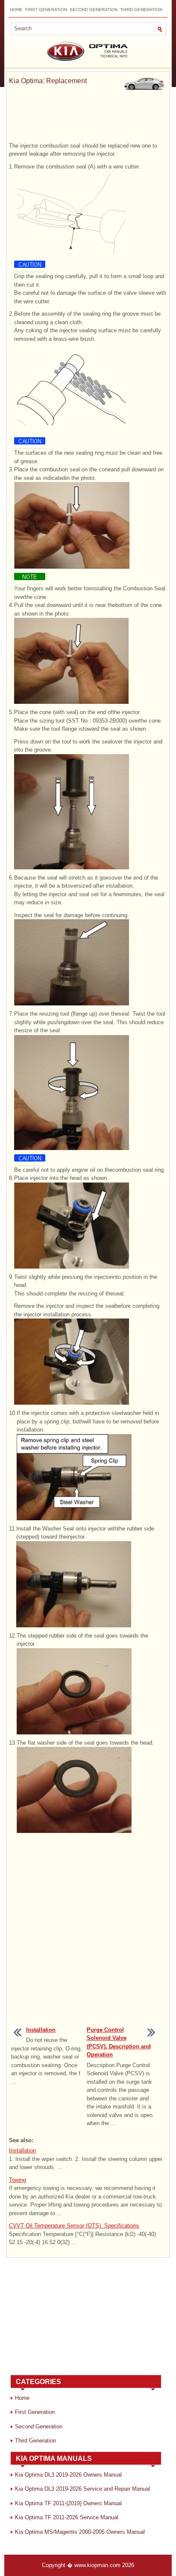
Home (16, 10)
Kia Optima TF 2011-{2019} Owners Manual (68, 2503)
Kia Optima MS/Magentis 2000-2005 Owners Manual (80, 2532)
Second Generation (94, 10)
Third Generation (141, 10)
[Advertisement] (88, 118)
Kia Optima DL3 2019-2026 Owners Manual (68, 2475)
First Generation (46, 10)
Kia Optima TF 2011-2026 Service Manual (67, 2517)
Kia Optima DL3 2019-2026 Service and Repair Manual (82, 2489)
